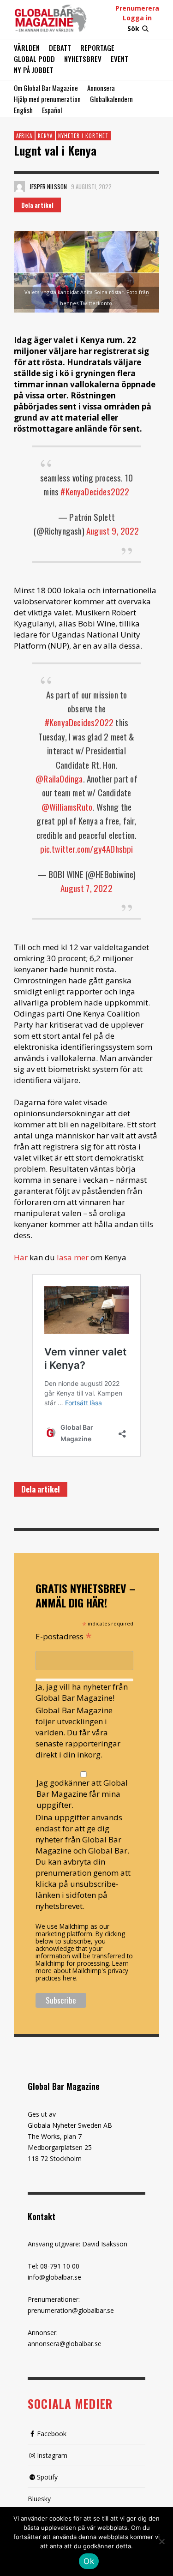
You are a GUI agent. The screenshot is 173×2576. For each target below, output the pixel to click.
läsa (64, 1257)
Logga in (137, 18)
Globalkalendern (111, 99)
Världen (27, 48)
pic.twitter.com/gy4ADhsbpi (87, 849)
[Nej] (161, 2542)
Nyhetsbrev (83, 59)
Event (119, 59)
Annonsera (101, 88)
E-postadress (64, 1636)
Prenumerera (137, 8)
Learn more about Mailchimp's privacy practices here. (82, 1971)
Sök (133, 28)
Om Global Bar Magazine (46, 88)
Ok (89, 2561)
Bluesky (39, 2499)
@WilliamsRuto (67, 807)
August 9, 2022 (113, 530)
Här (21, 1257)
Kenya (45, 136)
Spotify (47, 2477)
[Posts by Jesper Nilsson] (19, 187)
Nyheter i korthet (83, 136)
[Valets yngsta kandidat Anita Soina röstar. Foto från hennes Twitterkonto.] (86, 272)
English (23, 110)
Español (52, 110)
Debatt (60, 48)
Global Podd (34, 59)
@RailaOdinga (59, 778)
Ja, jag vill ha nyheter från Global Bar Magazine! (82, 1692)
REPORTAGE (97, 48)
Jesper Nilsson (48, 187)
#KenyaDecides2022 (95, 491)
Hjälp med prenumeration (47, 99)
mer (81, 1257)
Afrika (24, 136)
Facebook (52, 2434)
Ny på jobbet (34, 70)
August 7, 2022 (86, 888)
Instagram (52, 2455)
